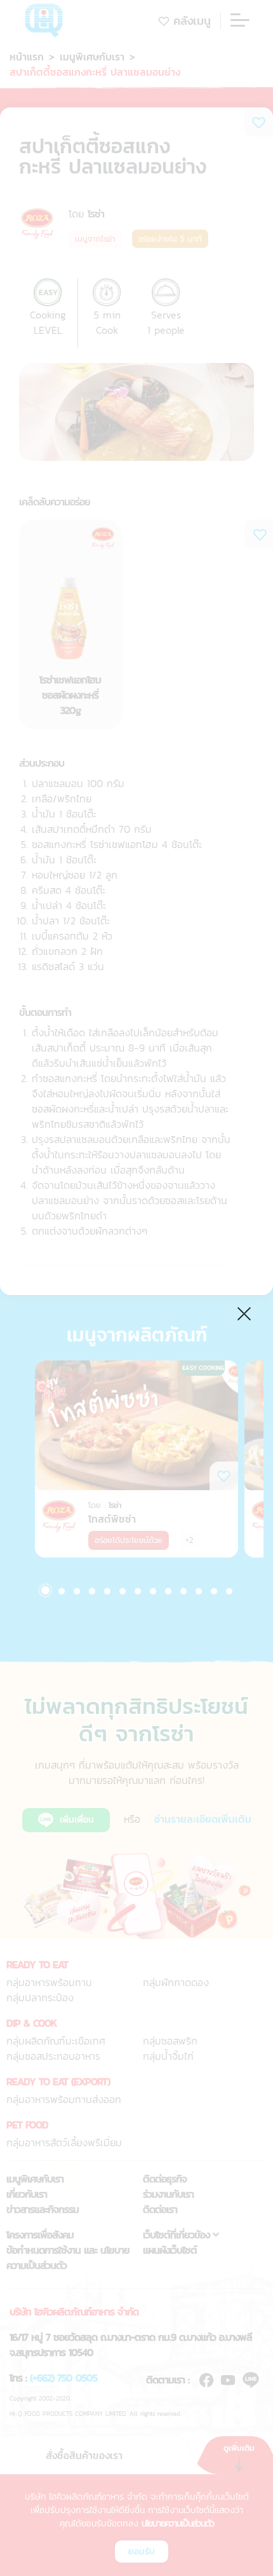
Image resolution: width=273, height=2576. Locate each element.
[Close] (245, 1312)
